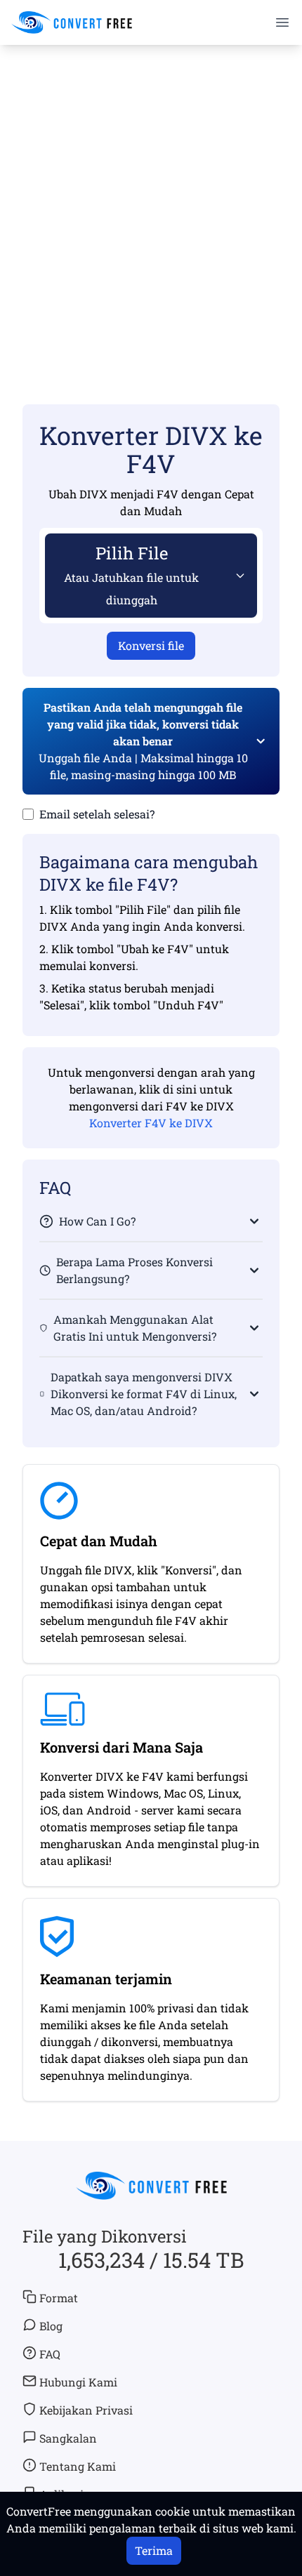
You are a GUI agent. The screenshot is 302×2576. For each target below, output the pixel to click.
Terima (154, 2550)
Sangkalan (68, 2438)
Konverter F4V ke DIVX (151, 1123)
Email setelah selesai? (97, 814)
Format (59, 2298)
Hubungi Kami (78, 2382)
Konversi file (151, 645)
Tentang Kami (78, 2466)
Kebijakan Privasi (86, 2410)
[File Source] (237, 576)
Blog (51, 2326)
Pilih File (131, 575)
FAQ (50, 2354)
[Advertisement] (151, 204)
